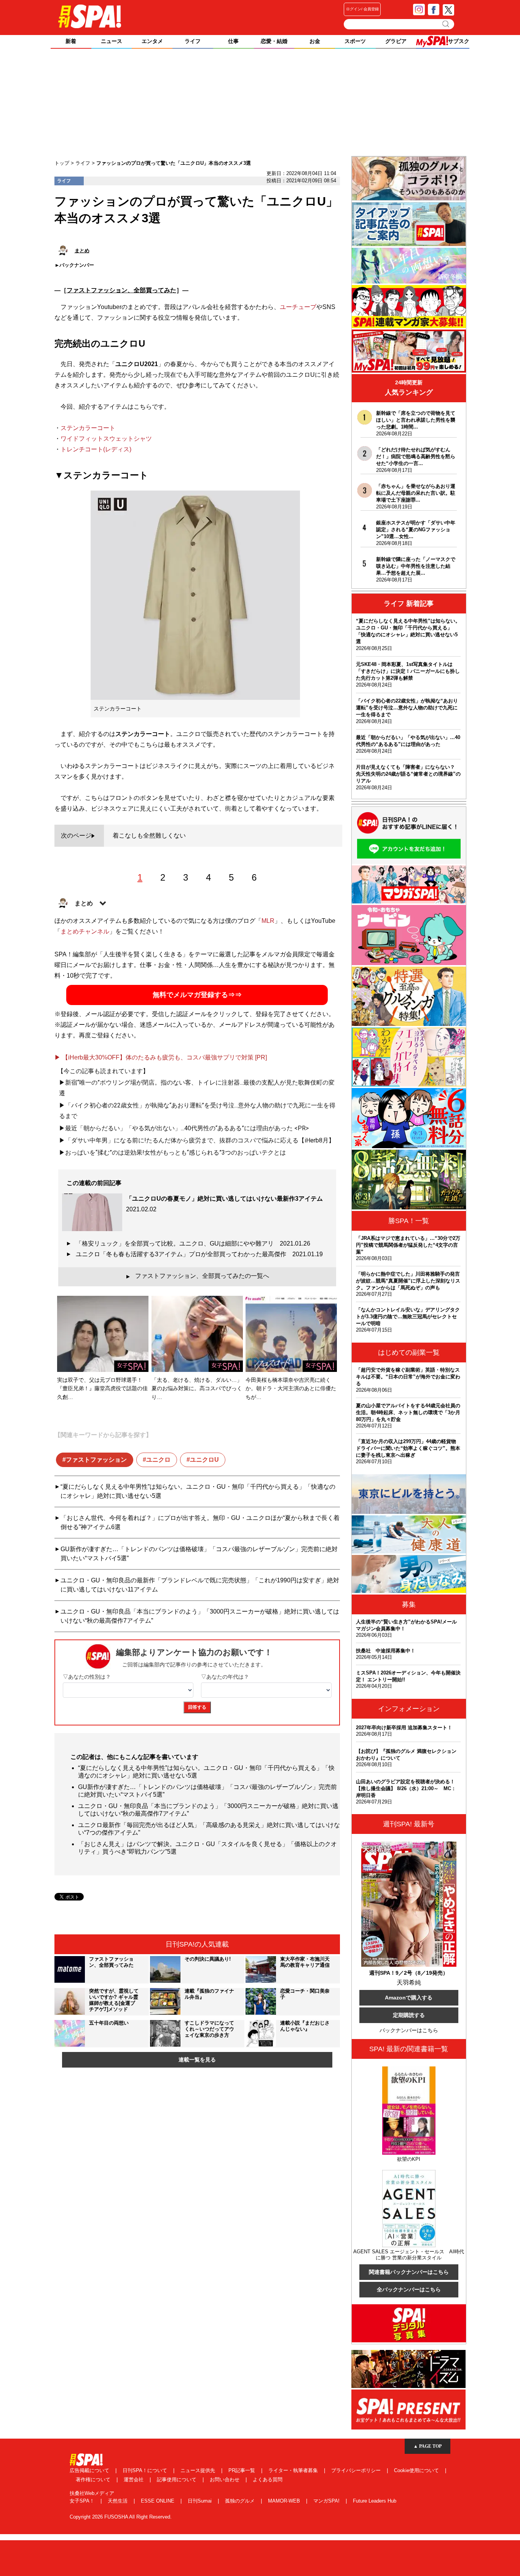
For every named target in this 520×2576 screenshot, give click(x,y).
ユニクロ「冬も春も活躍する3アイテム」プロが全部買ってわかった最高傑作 (199, 1254)
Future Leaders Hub (375, 2501)
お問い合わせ (225, 2480)
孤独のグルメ (241, 2501)
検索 (446, 24)
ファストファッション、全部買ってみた (121, 290)
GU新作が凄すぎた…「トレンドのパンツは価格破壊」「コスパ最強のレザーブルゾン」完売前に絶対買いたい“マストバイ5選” (199, 1554)
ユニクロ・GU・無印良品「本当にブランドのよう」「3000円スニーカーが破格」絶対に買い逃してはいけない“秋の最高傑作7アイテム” (200, 1616)
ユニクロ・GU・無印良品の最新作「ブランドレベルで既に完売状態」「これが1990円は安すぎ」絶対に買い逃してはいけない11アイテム (200, 1585)
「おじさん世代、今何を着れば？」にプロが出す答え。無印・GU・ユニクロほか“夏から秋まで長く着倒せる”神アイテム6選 (200, 1522)
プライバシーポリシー (357, 2470)
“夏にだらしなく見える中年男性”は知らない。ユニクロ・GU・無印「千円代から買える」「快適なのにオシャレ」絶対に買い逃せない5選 (198, 1491)
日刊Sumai (200, 2501)
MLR (268, 921)
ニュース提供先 (199, 2470)
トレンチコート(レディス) (96, 449)
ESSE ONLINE (158, 2501)
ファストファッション (96, 1460)
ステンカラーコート (88, 428)
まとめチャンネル (85, 931)
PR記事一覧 (242, 2470)
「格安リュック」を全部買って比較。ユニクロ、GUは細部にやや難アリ (193, 1243)
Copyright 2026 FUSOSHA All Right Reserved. (121, 2517)
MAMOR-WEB (285, 2501)
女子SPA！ (83, 2501)
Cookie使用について (417, 2470)
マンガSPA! (327, 2501)
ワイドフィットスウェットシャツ (106, 439)
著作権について (94, 2480)
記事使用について (177, 2480)
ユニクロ (158, 1460)
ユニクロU (204, 1460)
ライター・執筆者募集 (294, 2470)
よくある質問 (268, 2480)
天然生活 (118, 2501)
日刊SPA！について (146, 2470)
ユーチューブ (298, 307)
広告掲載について (90, 2470)
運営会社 (134, 2480)
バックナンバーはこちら (409, 2030)
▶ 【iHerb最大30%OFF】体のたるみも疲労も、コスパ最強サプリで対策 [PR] (161, 1057)
